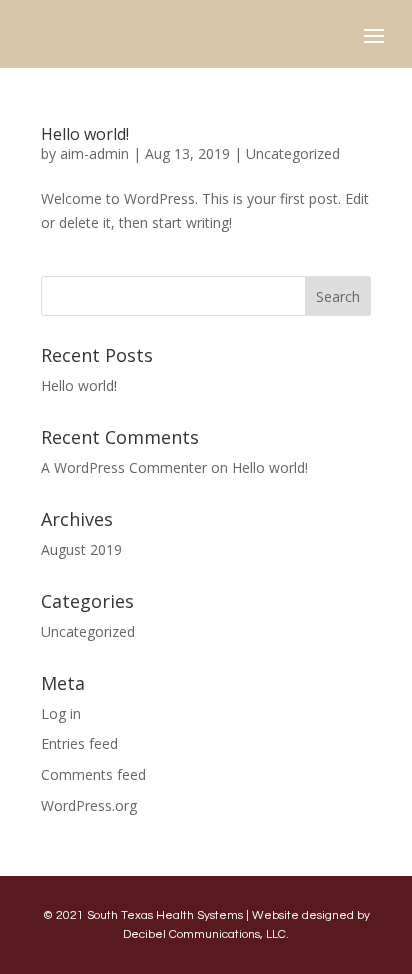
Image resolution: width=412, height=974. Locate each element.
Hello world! (85, 134)
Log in (61, 713)
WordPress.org (89, 805)
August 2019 (81, 549)
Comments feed (93, 774)
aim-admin (94, 153)
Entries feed (79, 743)
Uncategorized (293, 153)
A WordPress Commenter (124, 467)
